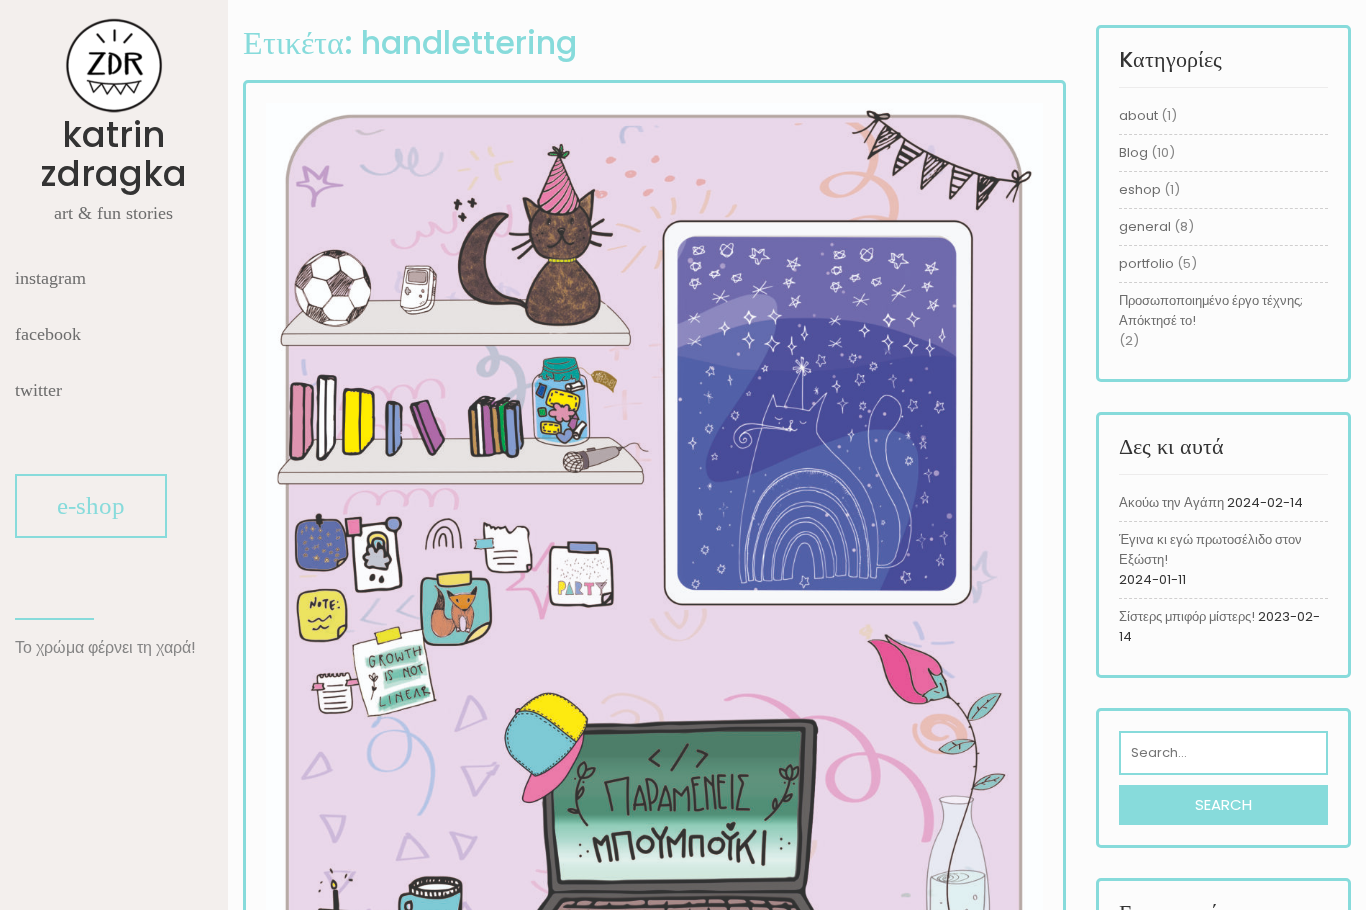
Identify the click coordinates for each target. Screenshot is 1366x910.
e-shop (91, 505)
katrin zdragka (113, 154)
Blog (1133, 152)
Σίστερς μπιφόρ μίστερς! (1187, 616)
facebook (48, 334)
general (1145, 226)
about (1138, 115)
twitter (38, 390)
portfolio (1146, 263)
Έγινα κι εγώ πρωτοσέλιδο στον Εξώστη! (1210, 549)
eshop (1140, 189)
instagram (50, 278)
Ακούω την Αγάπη (1171, 502)
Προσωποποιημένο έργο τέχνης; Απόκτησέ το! (1211, 310)
